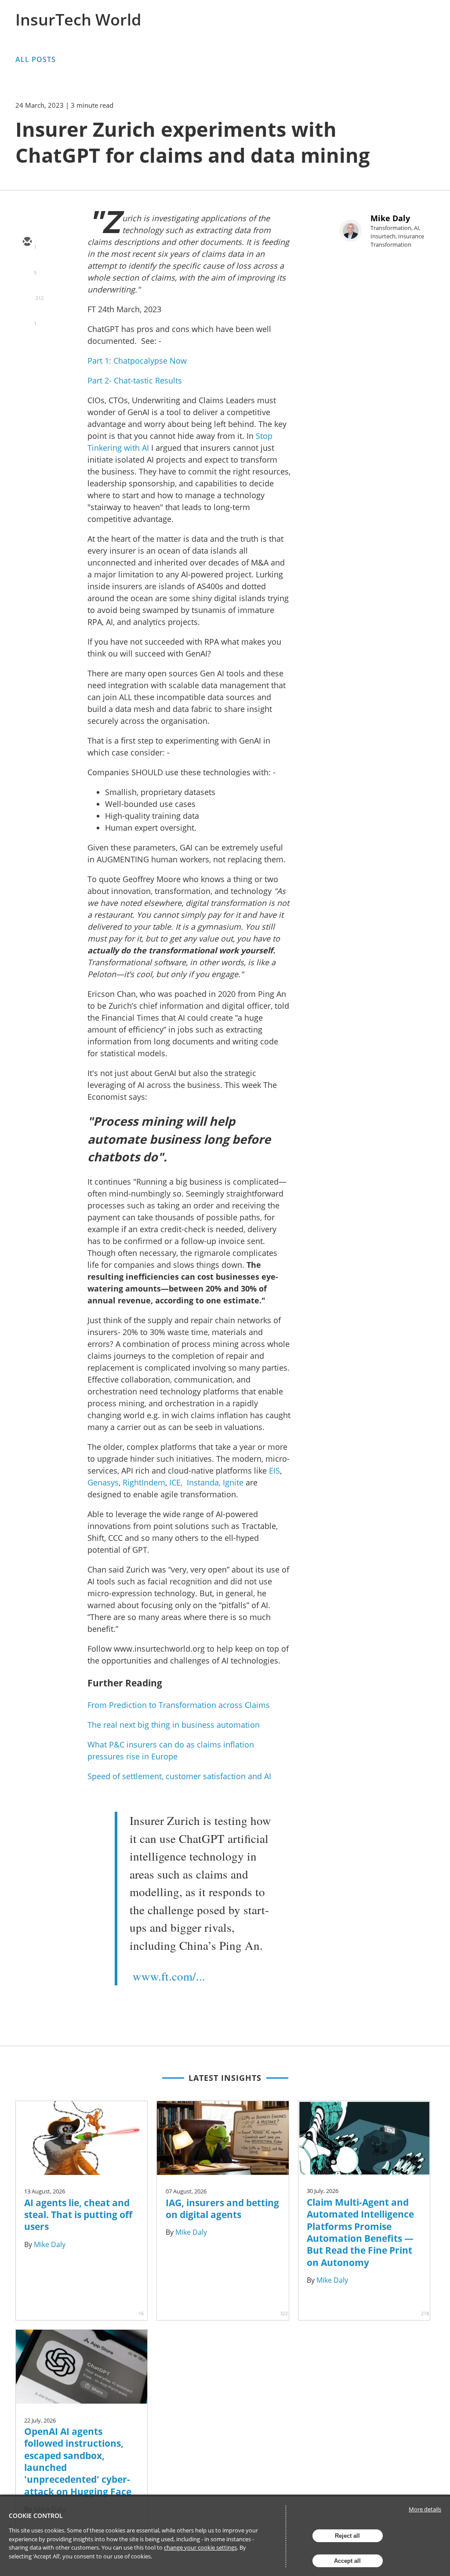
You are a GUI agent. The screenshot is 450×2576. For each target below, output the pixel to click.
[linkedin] (27, 293)
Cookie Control (36, 2516)
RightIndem (143, 1482)
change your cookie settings (200, 2547)
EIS (274, 1470)
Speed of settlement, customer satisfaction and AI (179, 1776)
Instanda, (204, 1482)
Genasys (103, 1482)
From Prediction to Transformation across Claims (179, 1705)
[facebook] (27, 319)
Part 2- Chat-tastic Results (135, 380)
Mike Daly (390, 218)
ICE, (176, 1482)
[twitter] (27, 268)
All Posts (36, 59)
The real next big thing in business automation (174, 1725)
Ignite (233, 1482)
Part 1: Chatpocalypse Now (137, 361)
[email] (27, 242)
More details (425, 2509)
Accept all (347, 2561)
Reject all (347, 2536)
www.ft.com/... (169, 1976)
